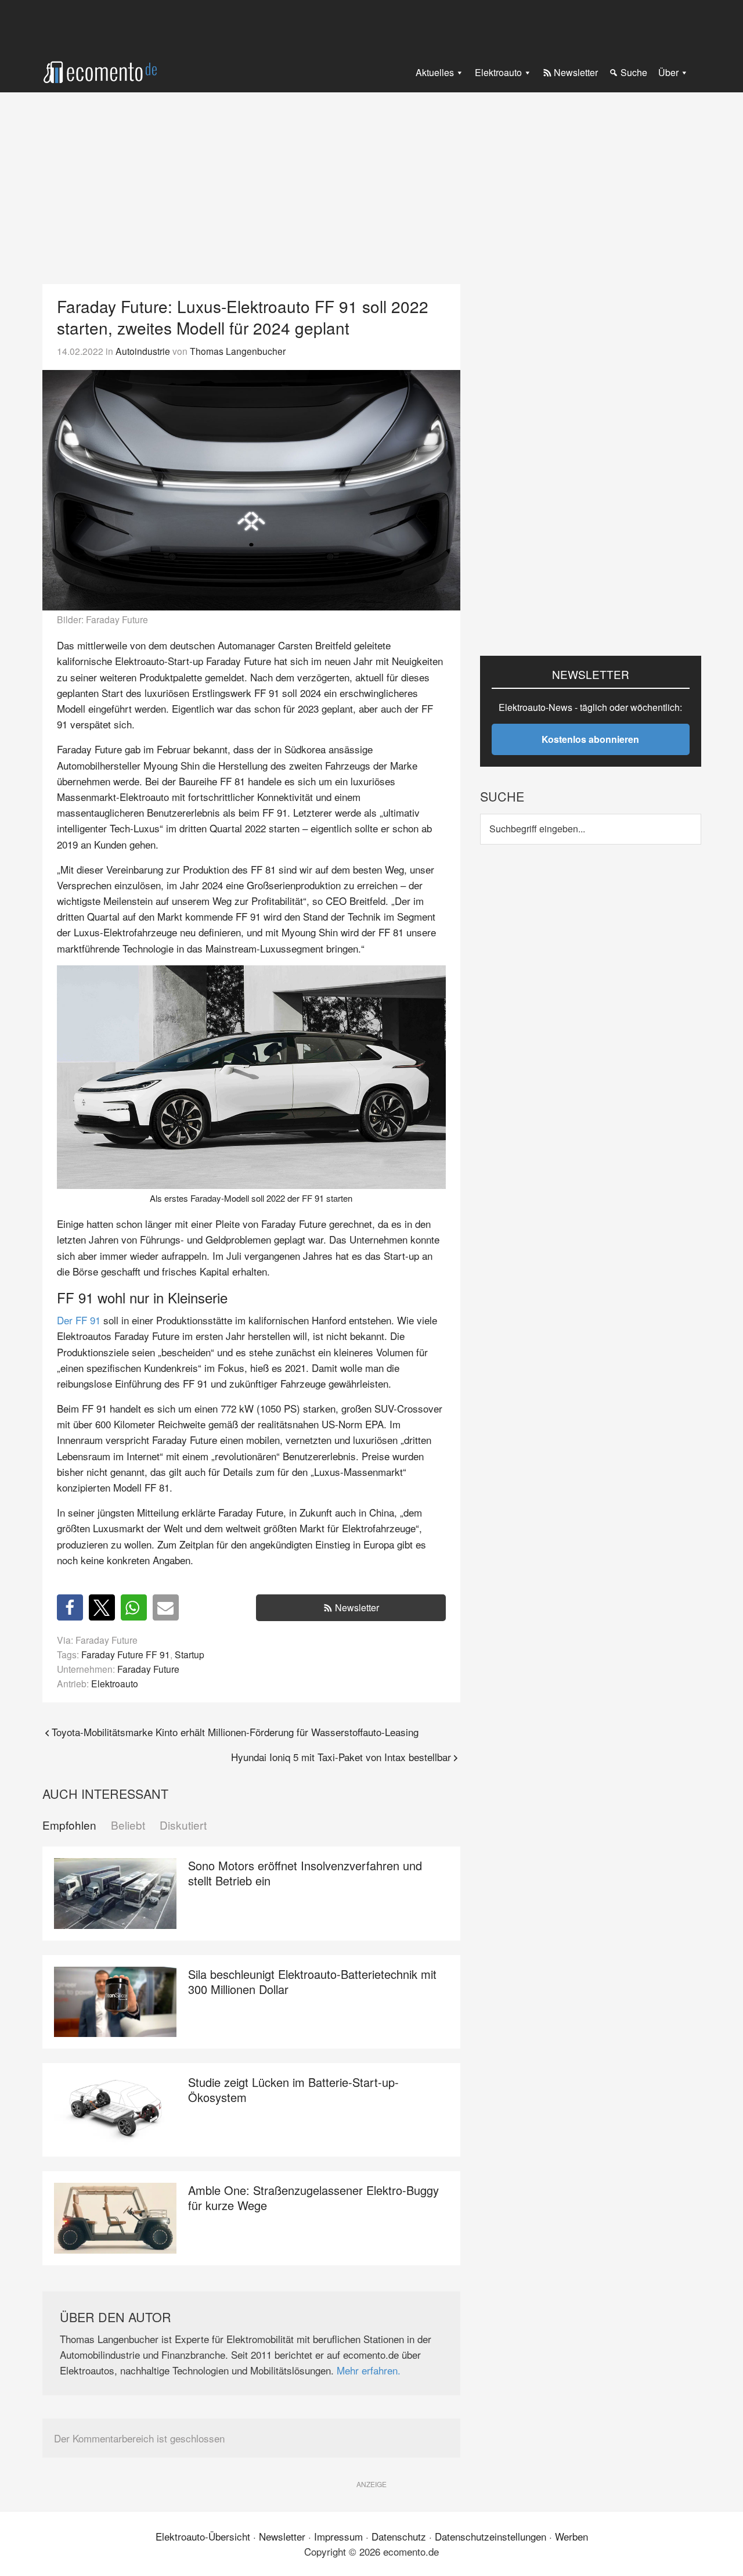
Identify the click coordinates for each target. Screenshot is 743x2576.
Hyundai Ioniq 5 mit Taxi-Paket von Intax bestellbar (341, 1757)
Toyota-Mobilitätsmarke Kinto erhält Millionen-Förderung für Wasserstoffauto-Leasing (235, 1732)
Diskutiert (183, 1825)
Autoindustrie (143, 351)
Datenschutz (399, 2536)
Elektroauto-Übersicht (203, 2536)
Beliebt (128, 1825)
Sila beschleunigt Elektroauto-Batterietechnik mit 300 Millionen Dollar (312, 1982)
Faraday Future (148, 1669)
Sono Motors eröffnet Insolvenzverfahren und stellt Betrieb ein (305, 1873)
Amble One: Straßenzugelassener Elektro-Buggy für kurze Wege (313, 2198)
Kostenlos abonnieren (590, 739)
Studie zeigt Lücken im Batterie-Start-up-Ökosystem (293, 2090)
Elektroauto (115, 1683)
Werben (571, 2536)
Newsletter (357, 1607)
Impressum (338, 2536)
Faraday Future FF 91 (126, 1654)
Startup (190, 1654)
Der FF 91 (79, 1320)
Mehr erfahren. (369, 2370)
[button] (70, 1607)
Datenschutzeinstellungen (490, 2536)
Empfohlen (69, 1825)
